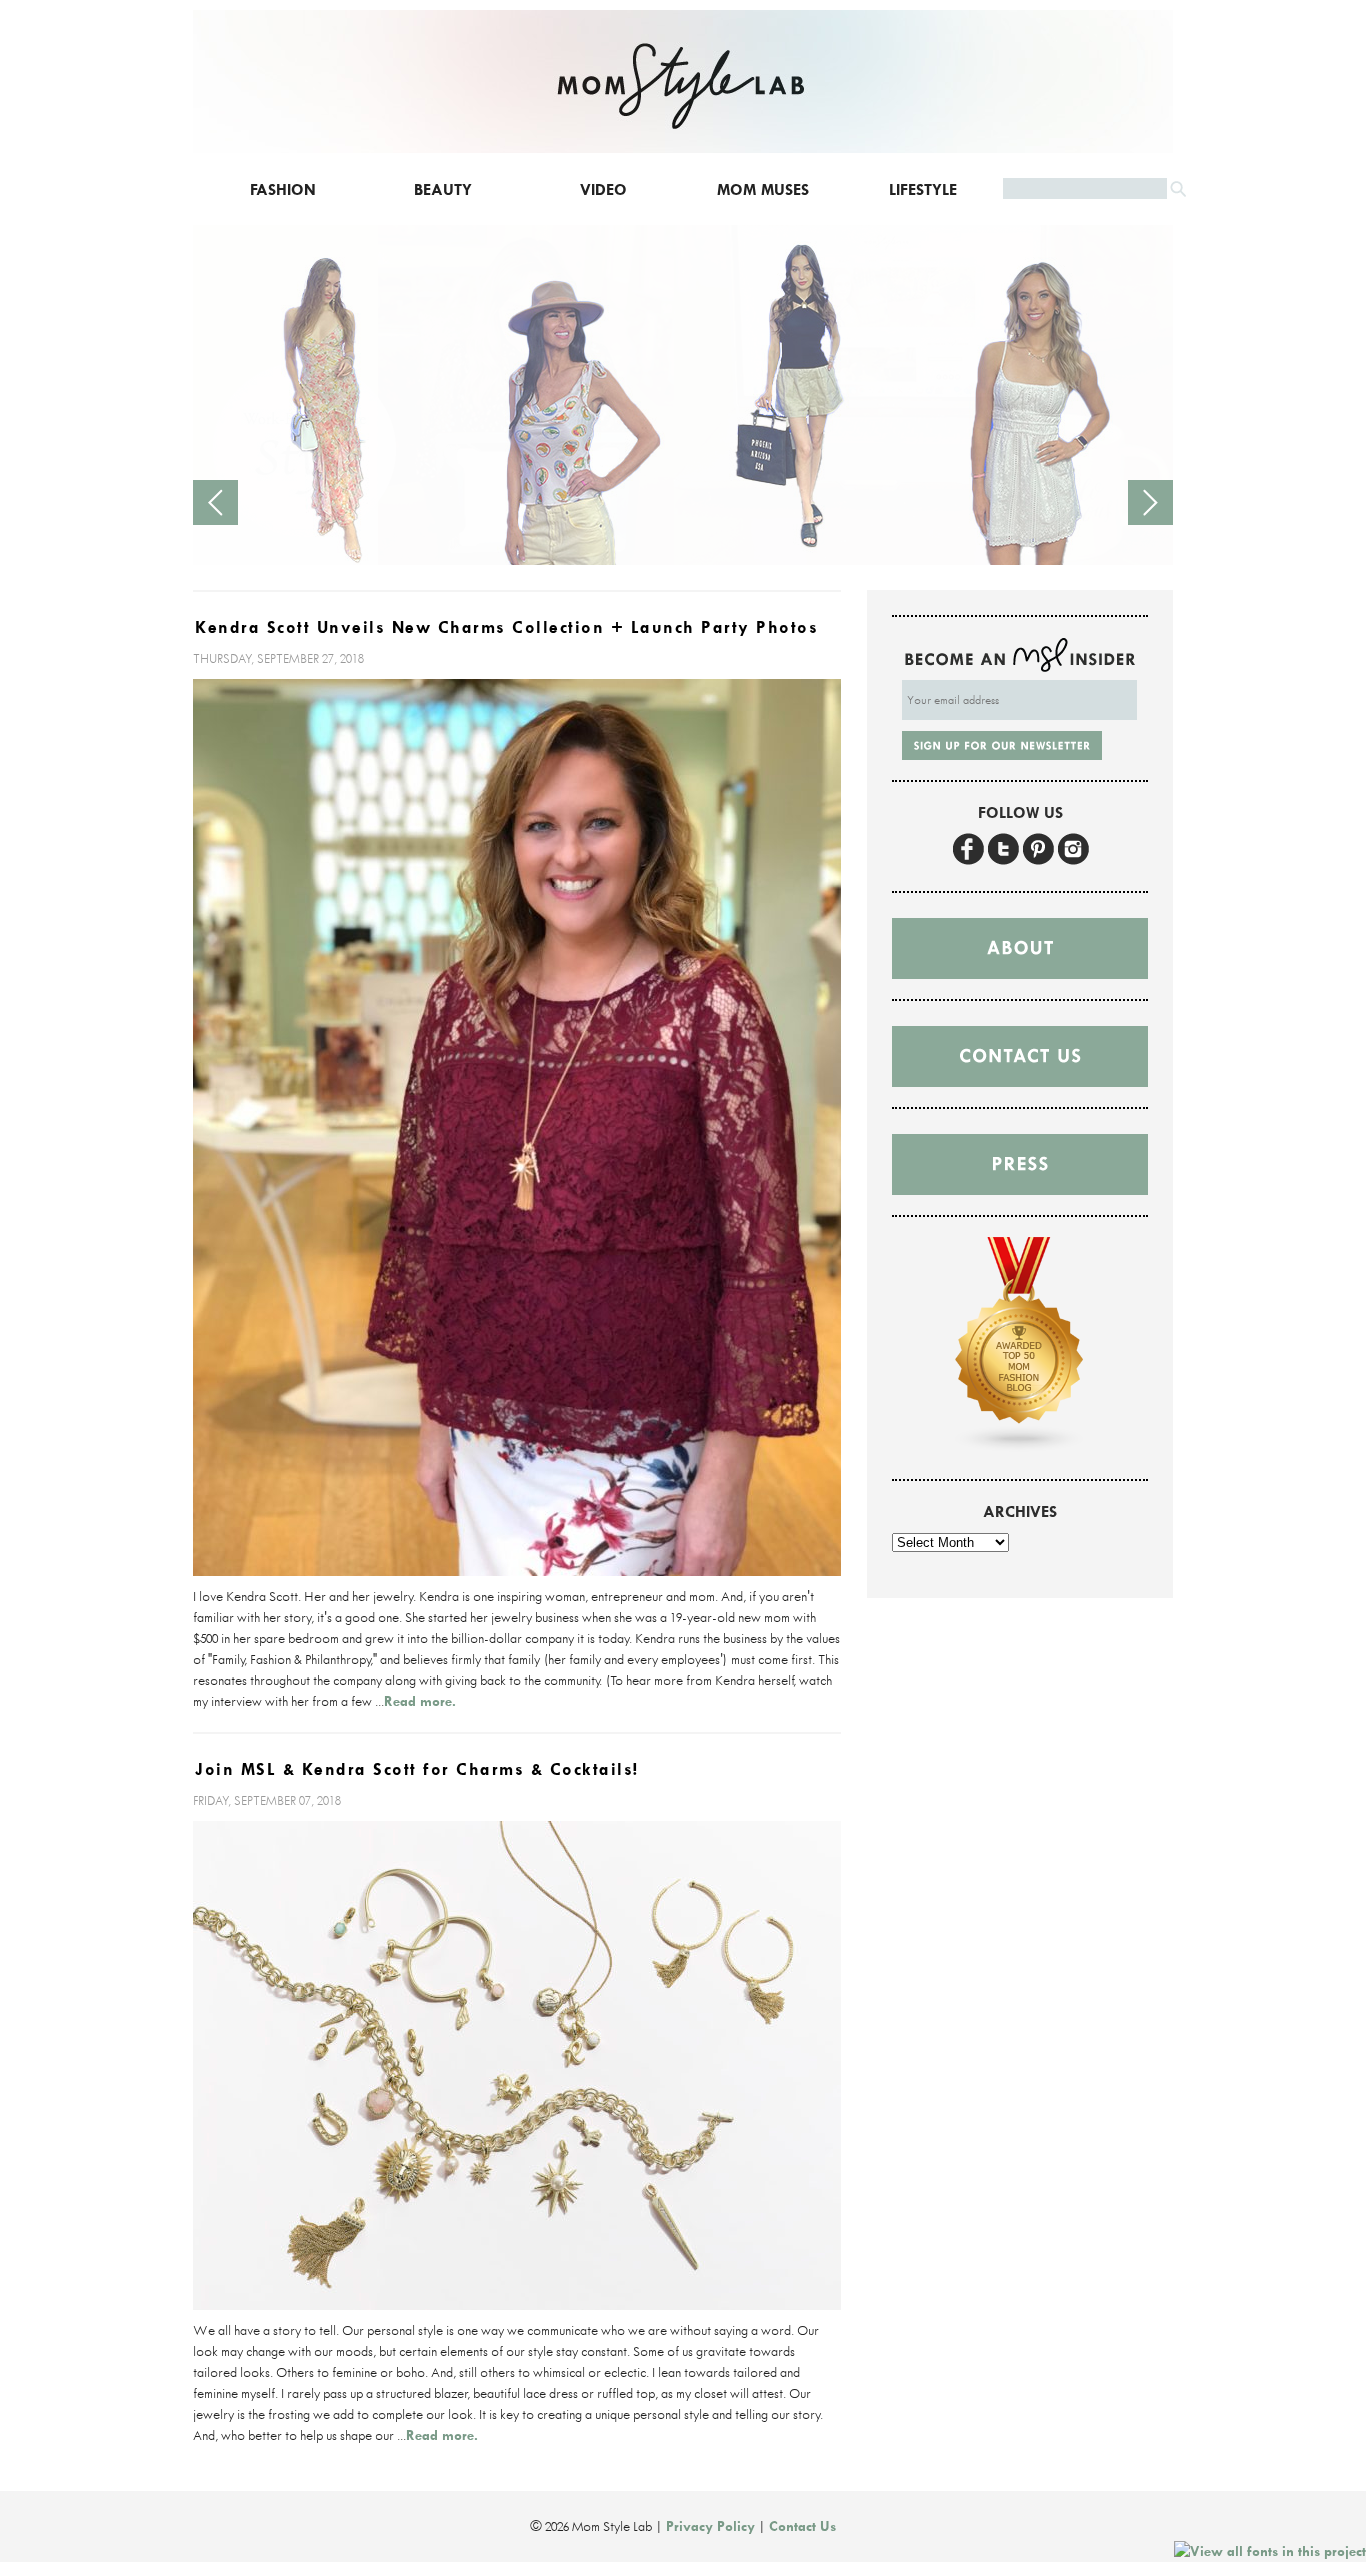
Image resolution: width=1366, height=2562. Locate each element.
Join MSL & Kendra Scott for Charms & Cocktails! (417, 1769)
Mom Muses (763, 189)
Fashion (283, 189)
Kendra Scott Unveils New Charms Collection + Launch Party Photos (506, 627)
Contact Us (802, 2526)
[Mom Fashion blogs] (1020, 1448)
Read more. (420, 1701)
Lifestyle (923, 189)
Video (603, 189)
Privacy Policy (710, 2526)
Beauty (443, 189)
